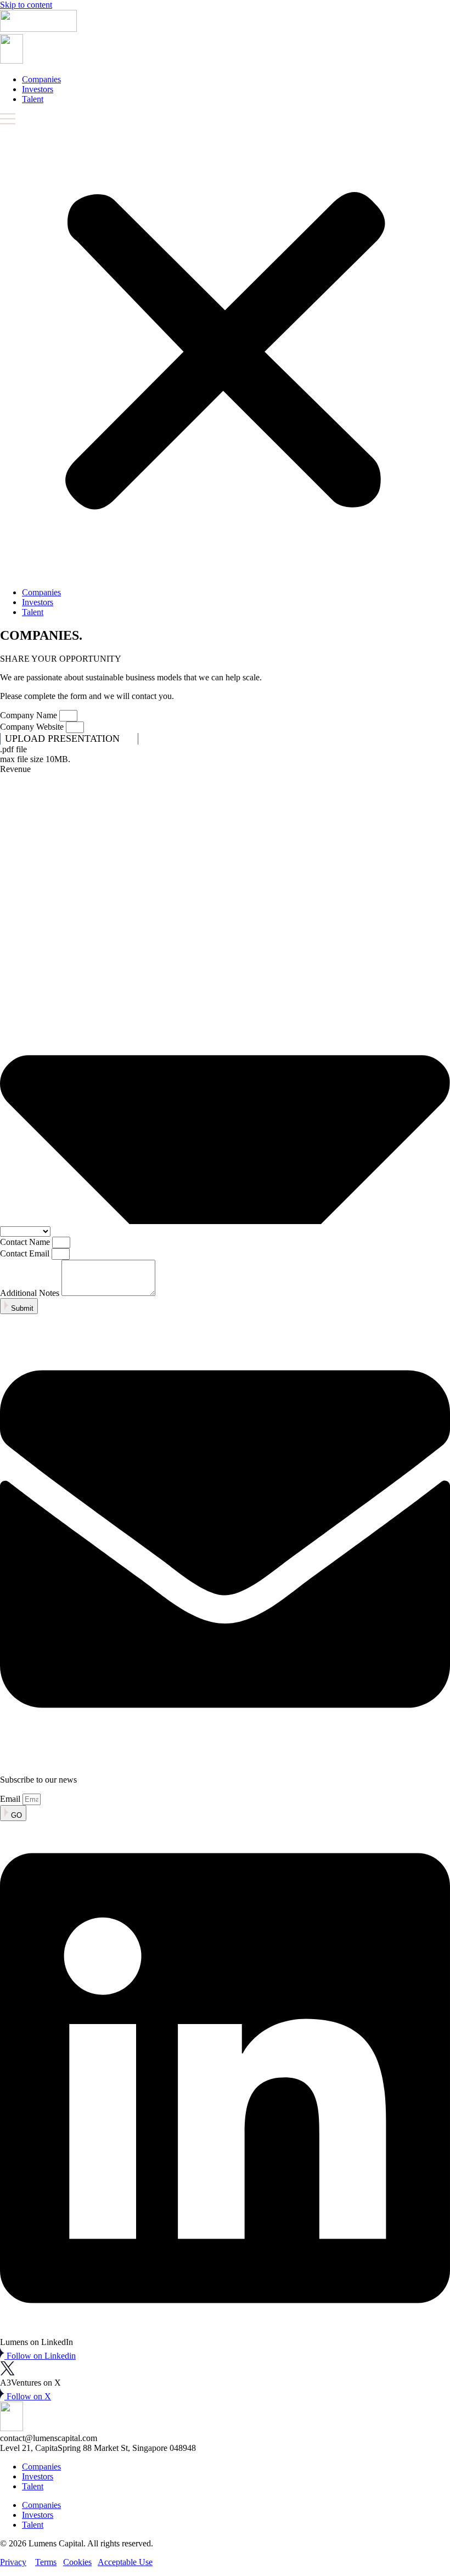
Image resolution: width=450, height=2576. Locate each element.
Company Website (33, 727)
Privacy (13, 2562)
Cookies (77, 2562)
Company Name (30, 715)
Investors (38, 89)
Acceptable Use (125, 2562)
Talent (33, 99)
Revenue (15, 769)
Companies (41, 79)
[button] (225, 346)
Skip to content (26, 5)
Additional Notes (31, 1293)
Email (11, 1799)
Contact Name (26, 1242)
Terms (46, 2562)
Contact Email (26, 1253)
